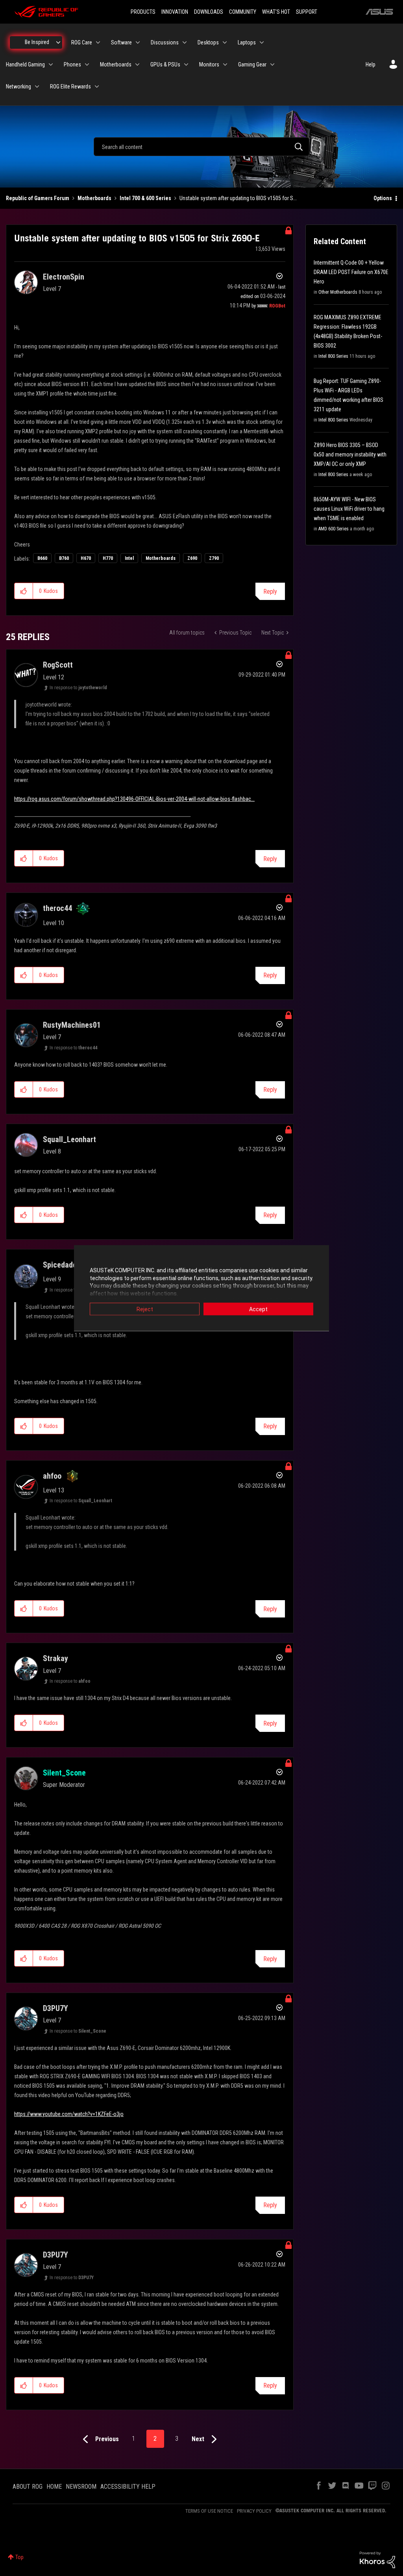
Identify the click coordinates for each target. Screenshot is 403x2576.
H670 (86, 558)
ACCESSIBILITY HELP (128, 2487)
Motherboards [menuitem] (116, 64)
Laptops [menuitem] (247, 42)
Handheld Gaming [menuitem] (25, 64)
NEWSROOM (81, 2487)
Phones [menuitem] (72, 64)
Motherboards (94, 198)
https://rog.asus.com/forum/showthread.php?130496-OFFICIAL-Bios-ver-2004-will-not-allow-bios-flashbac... (134, 799)
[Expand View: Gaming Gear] (272, 64)
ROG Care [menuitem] (82, 42)
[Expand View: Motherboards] (137, 64)
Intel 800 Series (333, 356)
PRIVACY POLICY (254, 2511)
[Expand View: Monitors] (225, 64)
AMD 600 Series (334, 529)
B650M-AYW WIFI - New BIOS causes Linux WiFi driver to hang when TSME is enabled (349, 509)
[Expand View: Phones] (87, 64)
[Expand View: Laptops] (262, 42)
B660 (42, 558)
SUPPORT (307, 12)
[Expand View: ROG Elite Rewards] (97, 86)
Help (371, 64)
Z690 (192, 558)
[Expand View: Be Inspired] (58, 42)
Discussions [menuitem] (165, 42)
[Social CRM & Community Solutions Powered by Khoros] (377, 2559)
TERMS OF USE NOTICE (209, 2511)
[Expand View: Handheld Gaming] (51, 64)
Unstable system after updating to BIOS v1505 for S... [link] (238, 198)
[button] (24, 591)
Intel (129, 558)
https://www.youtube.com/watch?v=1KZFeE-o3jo (69, 2114)
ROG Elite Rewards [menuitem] (70, 86)
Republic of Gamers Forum (38, 198)
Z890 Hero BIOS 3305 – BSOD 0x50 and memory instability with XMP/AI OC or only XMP (350, 454)
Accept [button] (258, 1309)
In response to (78, 688)
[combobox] (201, 147)
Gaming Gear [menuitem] (252, 64)
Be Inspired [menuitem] (37, 42)
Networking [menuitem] (18, 86)
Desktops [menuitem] (208, 42)
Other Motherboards (338, 292)
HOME (54, 2487)
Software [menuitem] (121, 42)
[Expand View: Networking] (37, 86)
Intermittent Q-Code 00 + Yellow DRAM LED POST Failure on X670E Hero (351, 272)
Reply (270, 592)
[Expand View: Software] (138, 42)
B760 (64, 558)
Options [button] (383, 198)
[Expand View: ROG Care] (98, 42)
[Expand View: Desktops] (225, 42)
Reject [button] (145, 1309)
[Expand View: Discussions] (185, 42)
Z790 (214, 558)
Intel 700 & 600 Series (145, 198)
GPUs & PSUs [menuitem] (165, 64)
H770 (108, 558)
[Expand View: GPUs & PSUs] (186, 64)
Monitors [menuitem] (209, 64)
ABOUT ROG (28, 2487)
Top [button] (19, 2557)
